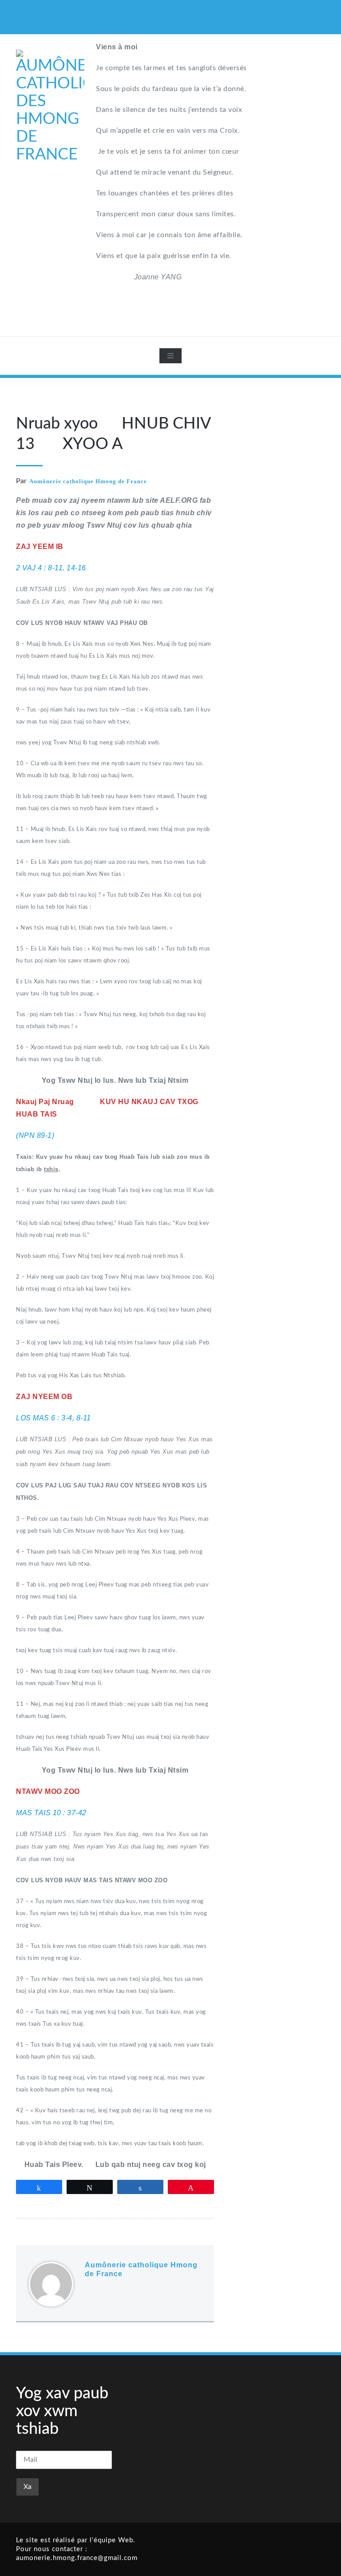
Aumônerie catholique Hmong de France (88, 481)
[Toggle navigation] (170, 356)
